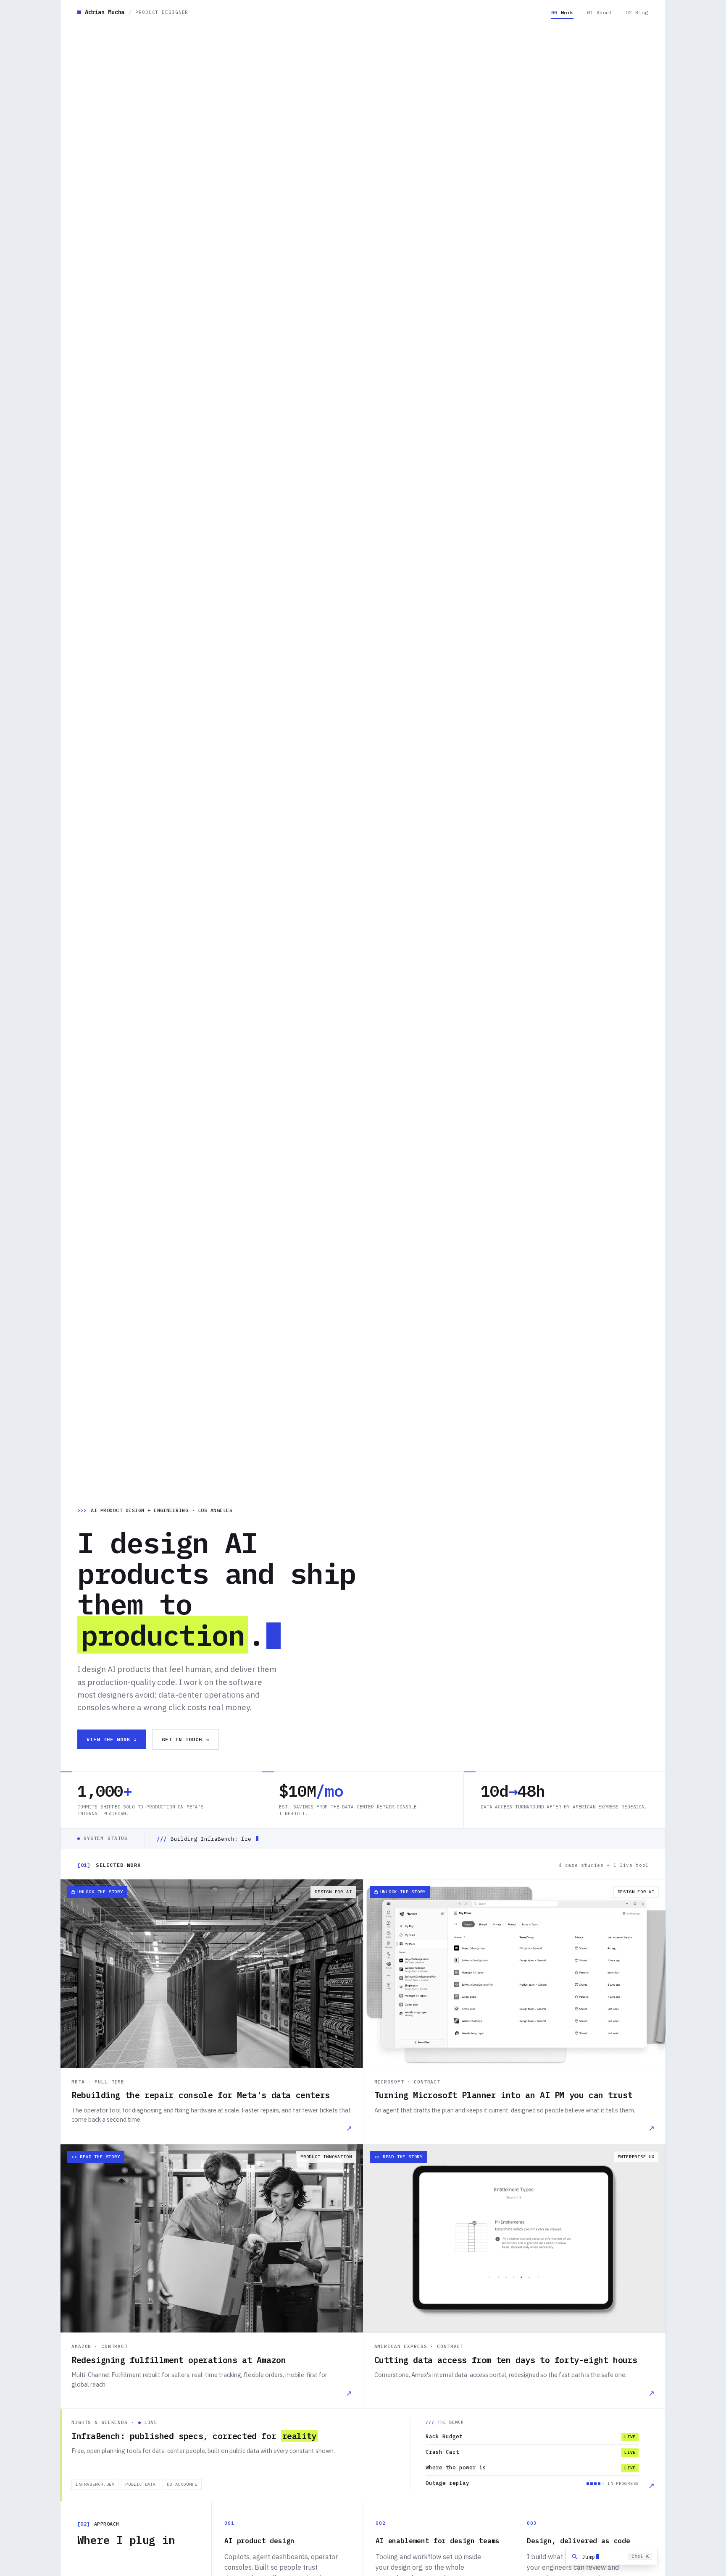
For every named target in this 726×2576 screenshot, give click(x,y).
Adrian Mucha (137, 12)
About (600, 12)
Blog (637, 12)
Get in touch (185, 1739)
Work (562, 12)
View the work (112, 1739)
